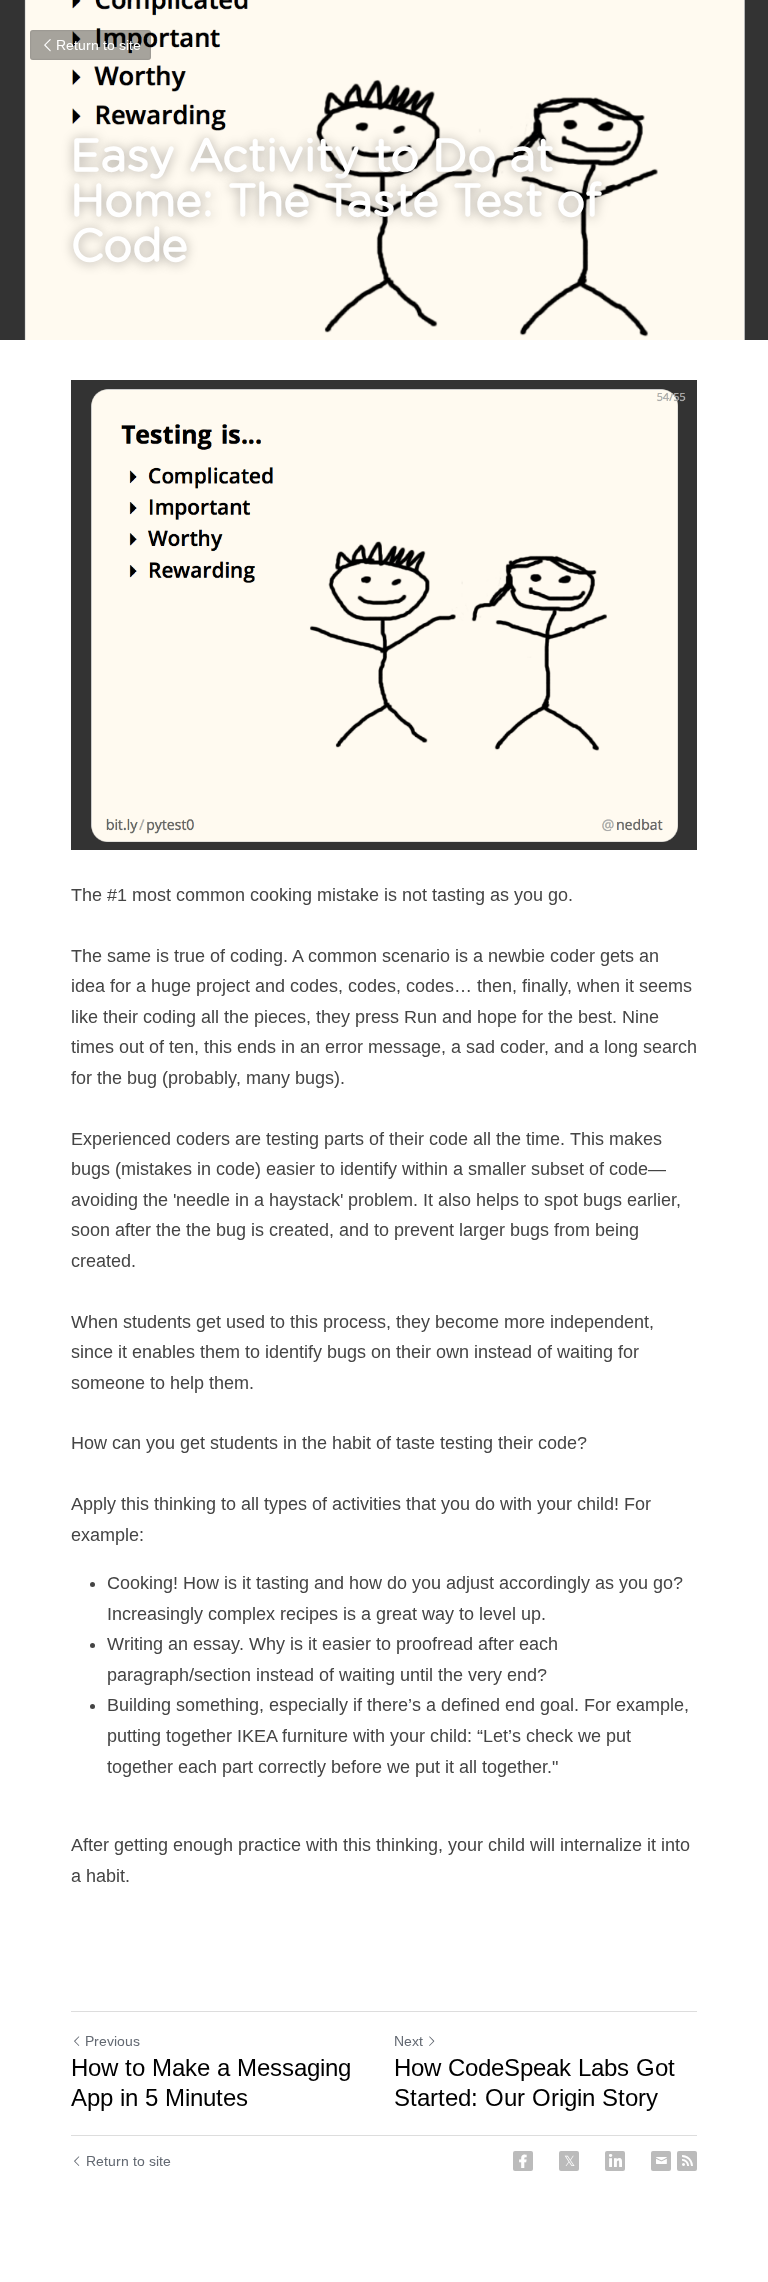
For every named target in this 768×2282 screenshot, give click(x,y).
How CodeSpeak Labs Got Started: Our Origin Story (534, 2082)
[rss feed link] (687, 2161)
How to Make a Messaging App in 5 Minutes (211, 2082)
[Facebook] (523, 2161)
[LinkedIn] (615, 2161)
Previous (112, 2041)
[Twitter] (569, 2161)
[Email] (661, 2161)
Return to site (98, 45)
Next (408, 2041)
